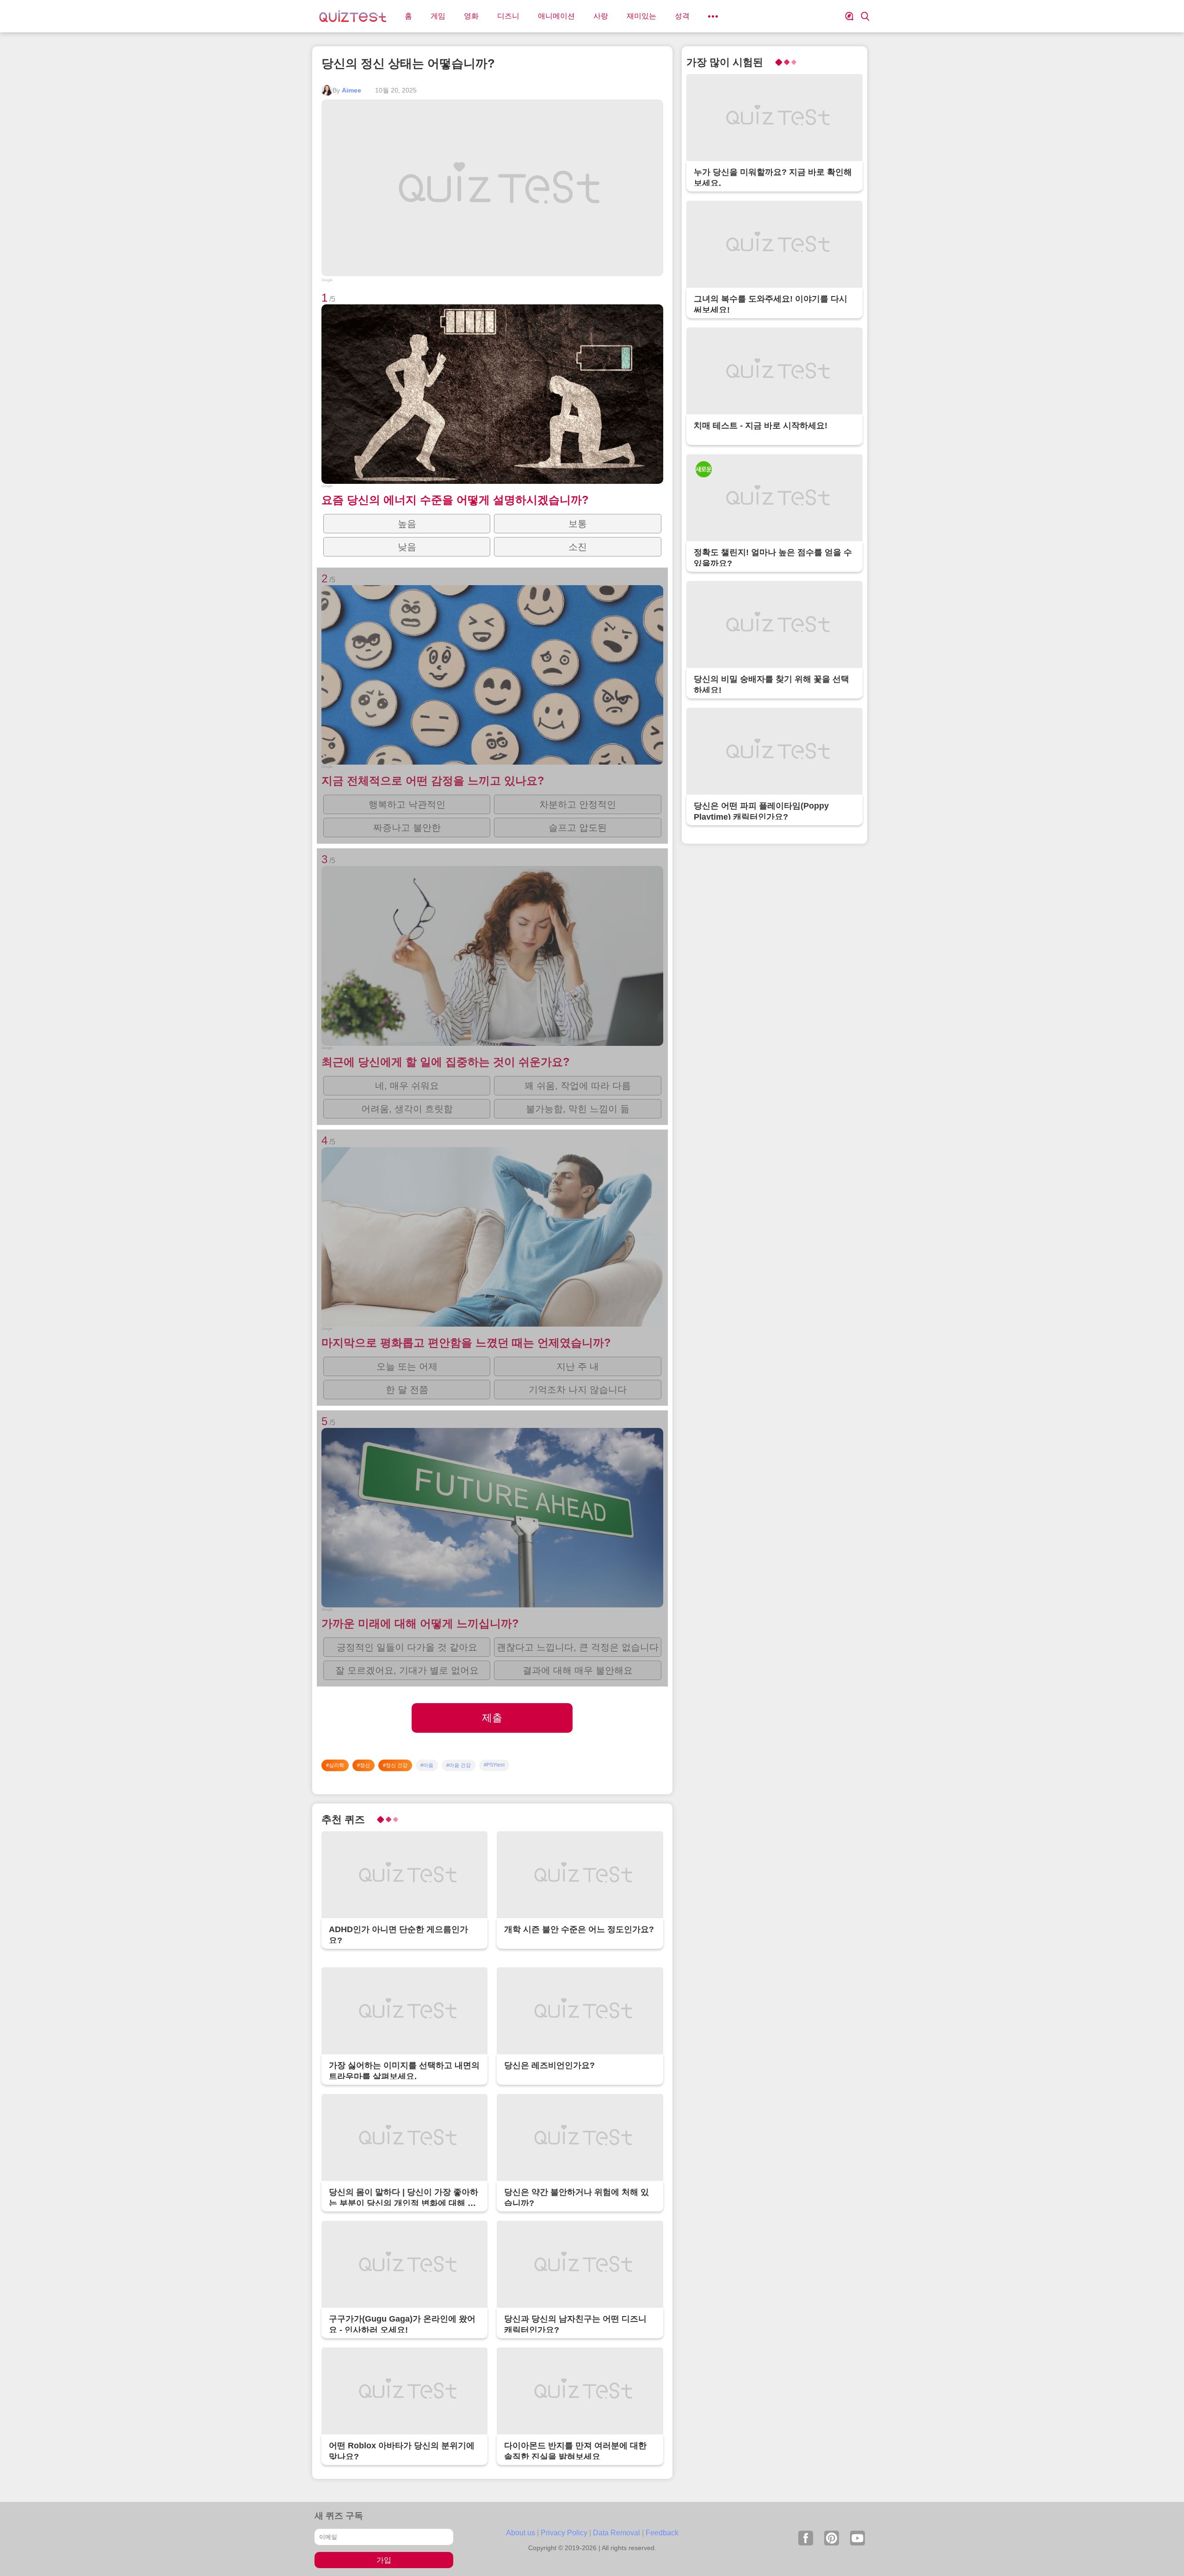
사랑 (601, 16)
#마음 (427, 1765)
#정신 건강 (395, 1765)
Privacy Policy (564, 2533)
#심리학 (335, 1765)
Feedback (662, 2533)
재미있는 (641, 16)
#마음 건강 (459, 1765)
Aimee (351, 90)
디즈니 (508, 16)
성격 (682, 16)
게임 (438, 16)
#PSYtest (494, 1765)
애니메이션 (556, 16)
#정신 (364, 1765)
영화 (471, 16)
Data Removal (617, 2533)
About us (521, 2533)
